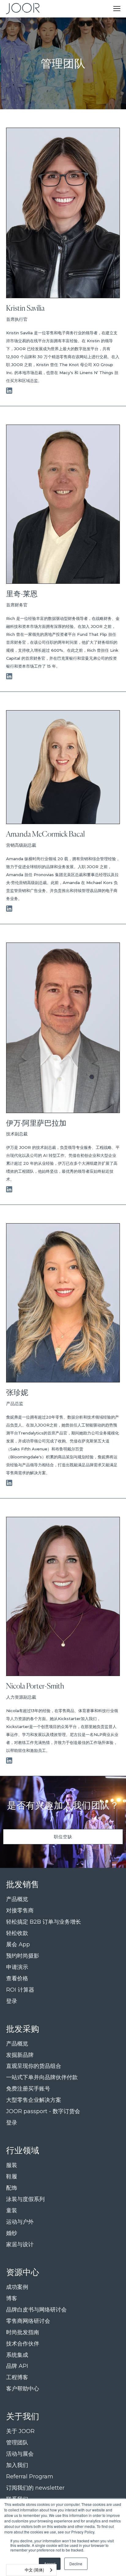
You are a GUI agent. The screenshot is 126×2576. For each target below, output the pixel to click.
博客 (12, 2299)
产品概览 (17, 1899)
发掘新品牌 (20, 2055)
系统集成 (17, 2355)
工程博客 (17, 2377)
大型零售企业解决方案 (34, 2100)
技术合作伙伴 (23, 2344)
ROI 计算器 (20, 1990)
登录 (12, 2001)
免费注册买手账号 (28, 2089)
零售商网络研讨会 (28, 2321)
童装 (12, 2211)
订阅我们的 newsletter (35, 2488)
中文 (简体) (34, 2570)
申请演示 (17, 1967)
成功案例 (17, 2287)
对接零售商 (20, 1911)
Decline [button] (76, 2564)
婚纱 (12, 2233)
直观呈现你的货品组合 (34, 2066)
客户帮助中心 (23, 2389)
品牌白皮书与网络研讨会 (36, 2310)
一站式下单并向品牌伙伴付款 (42, 2077)
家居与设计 (20, 2245)
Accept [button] (50, 2564)
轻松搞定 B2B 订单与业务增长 (44, 1922)
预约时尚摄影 (23, 1956)
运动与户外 (20, 2222)
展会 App (18, 1945)
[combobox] (31, 2570)
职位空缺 (63, 1837)
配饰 (12, 2188)
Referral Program (30, 2477)
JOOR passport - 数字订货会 (43, 2111)
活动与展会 (20, 2454)
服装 (12, 2165)
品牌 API (17, 2366)
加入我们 (17, 2465)
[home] (21, 9)
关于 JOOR (20, 2431)
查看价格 (17, 1979)
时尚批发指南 (23, 2332)
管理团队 (17, 2443)
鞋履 (12, 2177)
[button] (117, 9)
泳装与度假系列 (25, 2199)
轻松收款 (17, 1933)
